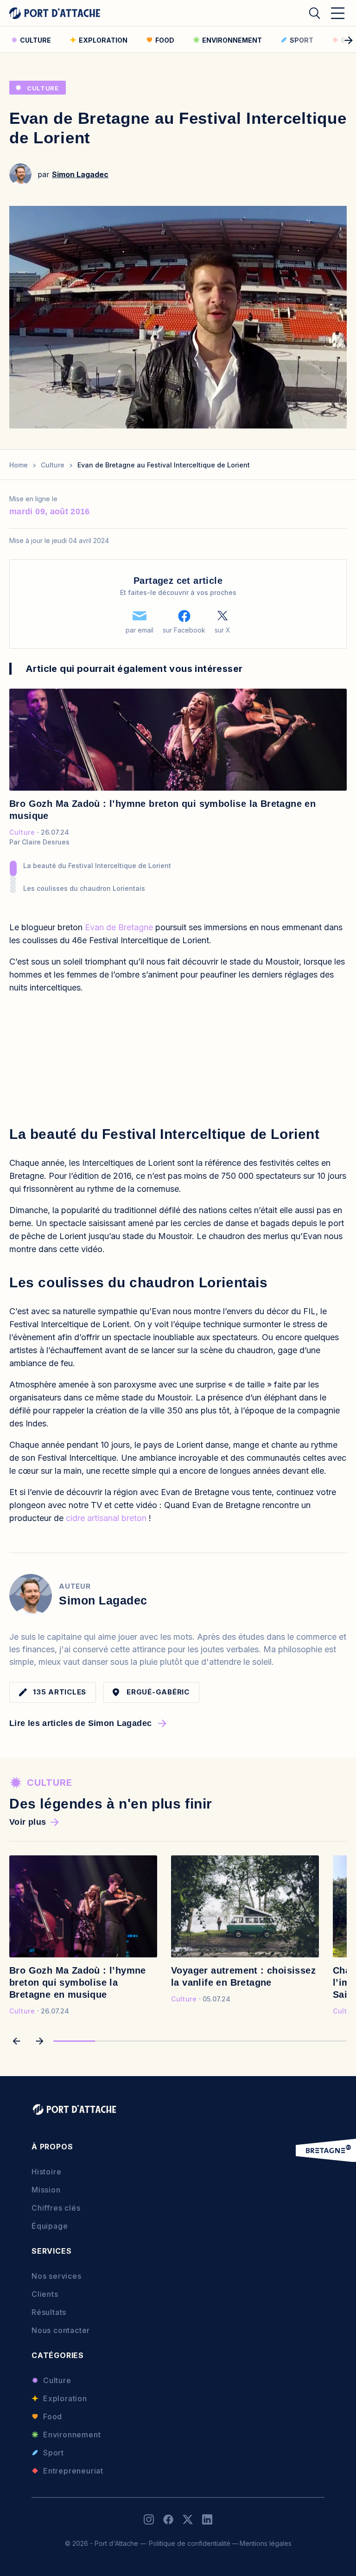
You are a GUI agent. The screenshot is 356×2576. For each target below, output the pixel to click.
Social (149, 2519)
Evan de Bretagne (119, 927)
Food (53, 2416)
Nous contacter (61, 2330)
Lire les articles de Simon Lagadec (80, 1723)
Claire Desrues (46, 842)
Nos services (57, 2276)
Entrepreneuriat (73, 2471)
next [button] (350, 40)
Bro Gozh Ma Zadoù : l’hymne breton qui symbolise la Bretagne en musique (162, 810)
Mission (46, 2190)
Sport (54, 2453)
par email (140, 630)
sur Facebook (184, 630)
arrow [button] (16, 2041)
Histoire (46, 2172)
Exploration (65, 2398)
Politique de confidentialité (190, 2543)
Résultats (49, 2312)
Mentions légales (266, 2543)
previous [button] (6, 40)
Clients (45, 2294)
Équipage (50, 2226)
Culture (43, 88)
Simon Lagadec (80, 174)
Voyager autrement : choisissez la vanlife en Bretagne (243, 1976)
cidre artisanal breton (106, 1518)
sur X (222, 630)
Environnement (72, 2435)
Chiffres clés (56, 2208)
